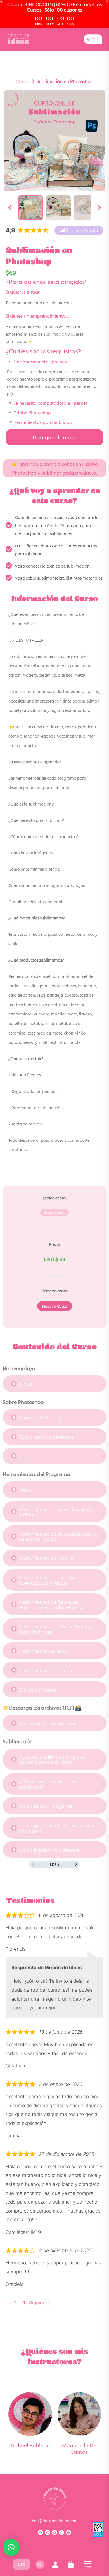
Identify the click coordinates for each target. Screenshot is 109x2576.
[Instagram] (48, 2532)
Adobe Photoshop (32, 412)
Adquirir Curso (55, 1306)
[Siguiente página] (76, 1864)
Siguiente (40, 2303)
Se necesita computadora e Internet (50, 403)
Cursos (23, 81)
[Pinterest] (68, 2532)
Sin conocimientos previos (40, 361)
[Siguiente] (99, 208)
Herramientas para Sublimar (43, 422)
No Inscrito (54, 1212)
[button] (79, 230)
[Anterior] (10, 208)
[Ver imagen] (30, 208)
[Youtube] (54, 2532)
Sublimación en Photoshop (65, 81)
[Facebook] (41, 2532)
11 (25, 2303)
